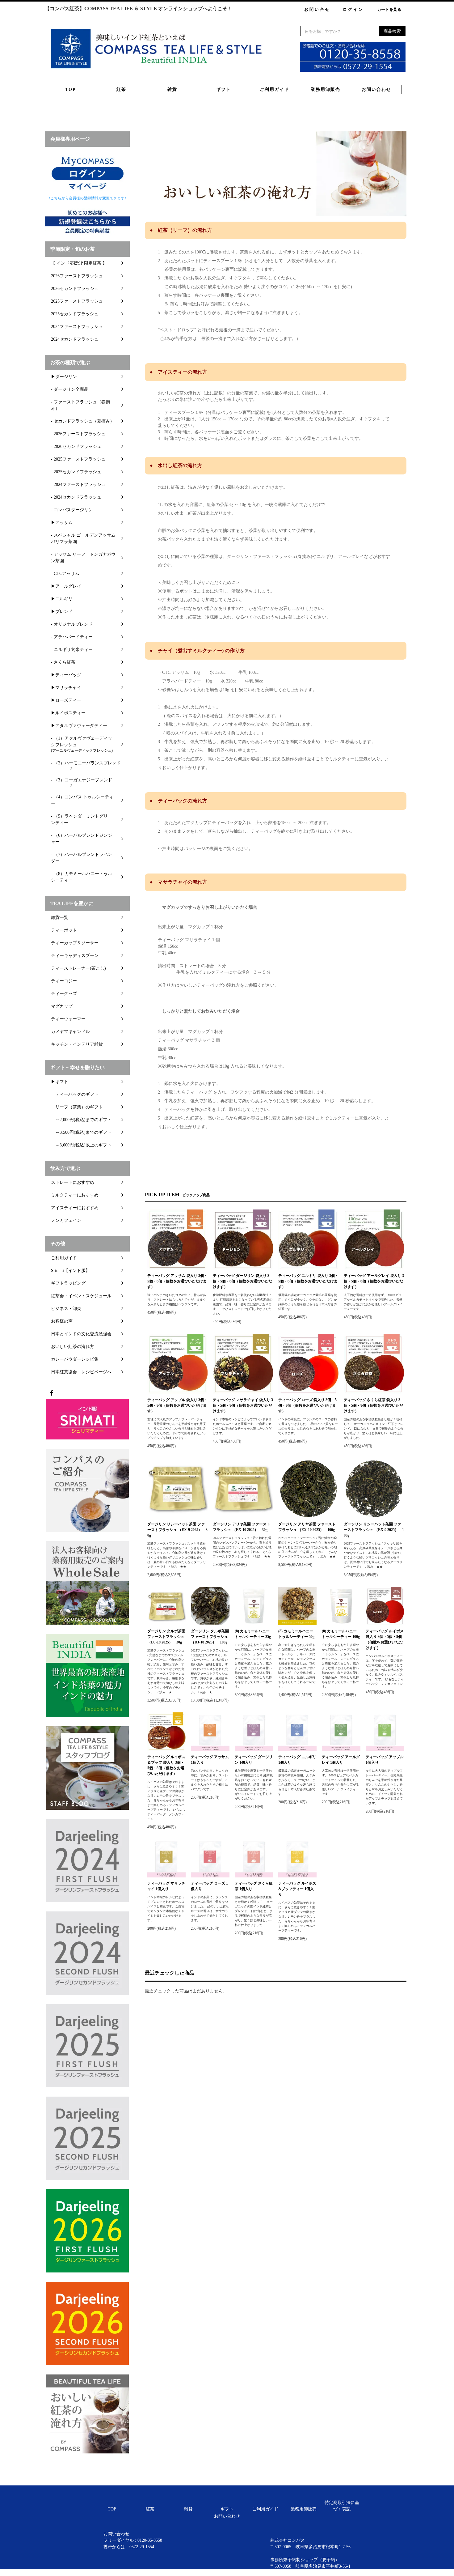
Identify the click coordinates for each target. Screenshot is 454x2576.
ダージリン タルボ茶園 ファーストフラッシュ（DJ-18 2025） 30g (166, 1637)
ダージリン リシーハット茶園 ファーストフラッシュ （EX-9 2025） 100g (374, 1530)
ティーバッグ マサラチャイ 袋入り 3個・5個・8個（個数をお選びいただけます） (243, 1405)
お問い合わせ (376, 89)
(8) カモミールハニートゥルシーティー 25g (253, 1634)
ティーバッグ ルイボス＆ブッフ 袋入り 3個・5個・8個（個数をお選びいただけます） (166, 1765)
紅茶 (121, 89)
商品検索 (392, 31)
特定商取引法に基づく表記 (342, 2506)
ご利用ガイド (275, 89)
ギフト (224, 89)
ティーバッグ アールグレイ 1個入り (341, 1760)
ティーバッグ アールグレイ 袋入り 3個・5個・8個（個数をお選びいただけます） (374, 1281)
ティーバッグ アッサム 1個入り (210, 1760)
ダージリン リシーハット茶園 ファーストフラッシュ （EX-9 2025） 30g (177, 1530)
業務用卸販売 (326, 89)
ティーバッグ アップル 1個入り (385, 1760)
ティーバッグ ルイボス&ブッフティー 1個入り (297, 1889)
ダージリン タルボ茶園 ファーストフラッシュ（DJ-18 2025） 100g (210, 1637)
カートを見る (389, 9)
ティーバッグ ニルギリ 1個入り (297, 1760)
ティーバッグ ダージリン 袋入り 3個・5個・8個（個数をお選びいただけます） (242, 1281)
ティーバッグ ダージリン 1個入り (254, 1760)
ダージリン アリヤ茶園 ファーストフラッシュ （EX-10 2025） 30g (242, 1527)
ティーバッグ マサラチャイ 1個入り (166, 1886)
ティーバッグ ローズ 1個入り (209, 1886)
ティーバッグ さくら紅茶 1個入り (254, 1886)
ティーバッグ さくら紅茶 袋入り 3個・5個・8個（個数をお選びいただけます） (373, 1405)
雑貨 (172, 89)
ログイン (353, 9)
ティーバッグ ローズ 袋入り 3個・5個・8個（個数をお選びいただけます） (307, 1405)
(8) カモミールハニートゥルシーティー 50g (296, 1634)
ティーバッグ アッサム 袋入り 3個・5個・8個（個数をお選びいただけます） (177, 1281)
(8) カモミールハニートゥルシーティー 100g (341, 1634)
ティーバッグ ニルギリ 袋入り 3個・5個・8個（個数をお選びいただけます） (308, 1281)
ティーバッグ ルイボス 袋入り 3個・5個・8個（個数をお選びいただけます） (385, 1639)
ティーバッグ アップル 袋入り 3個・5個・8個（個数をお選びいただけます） (177, 1405)
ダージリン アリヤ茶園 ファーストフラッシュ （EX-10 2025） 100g (307, 1527)
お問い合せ (317, 9)
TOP (71, 89)
